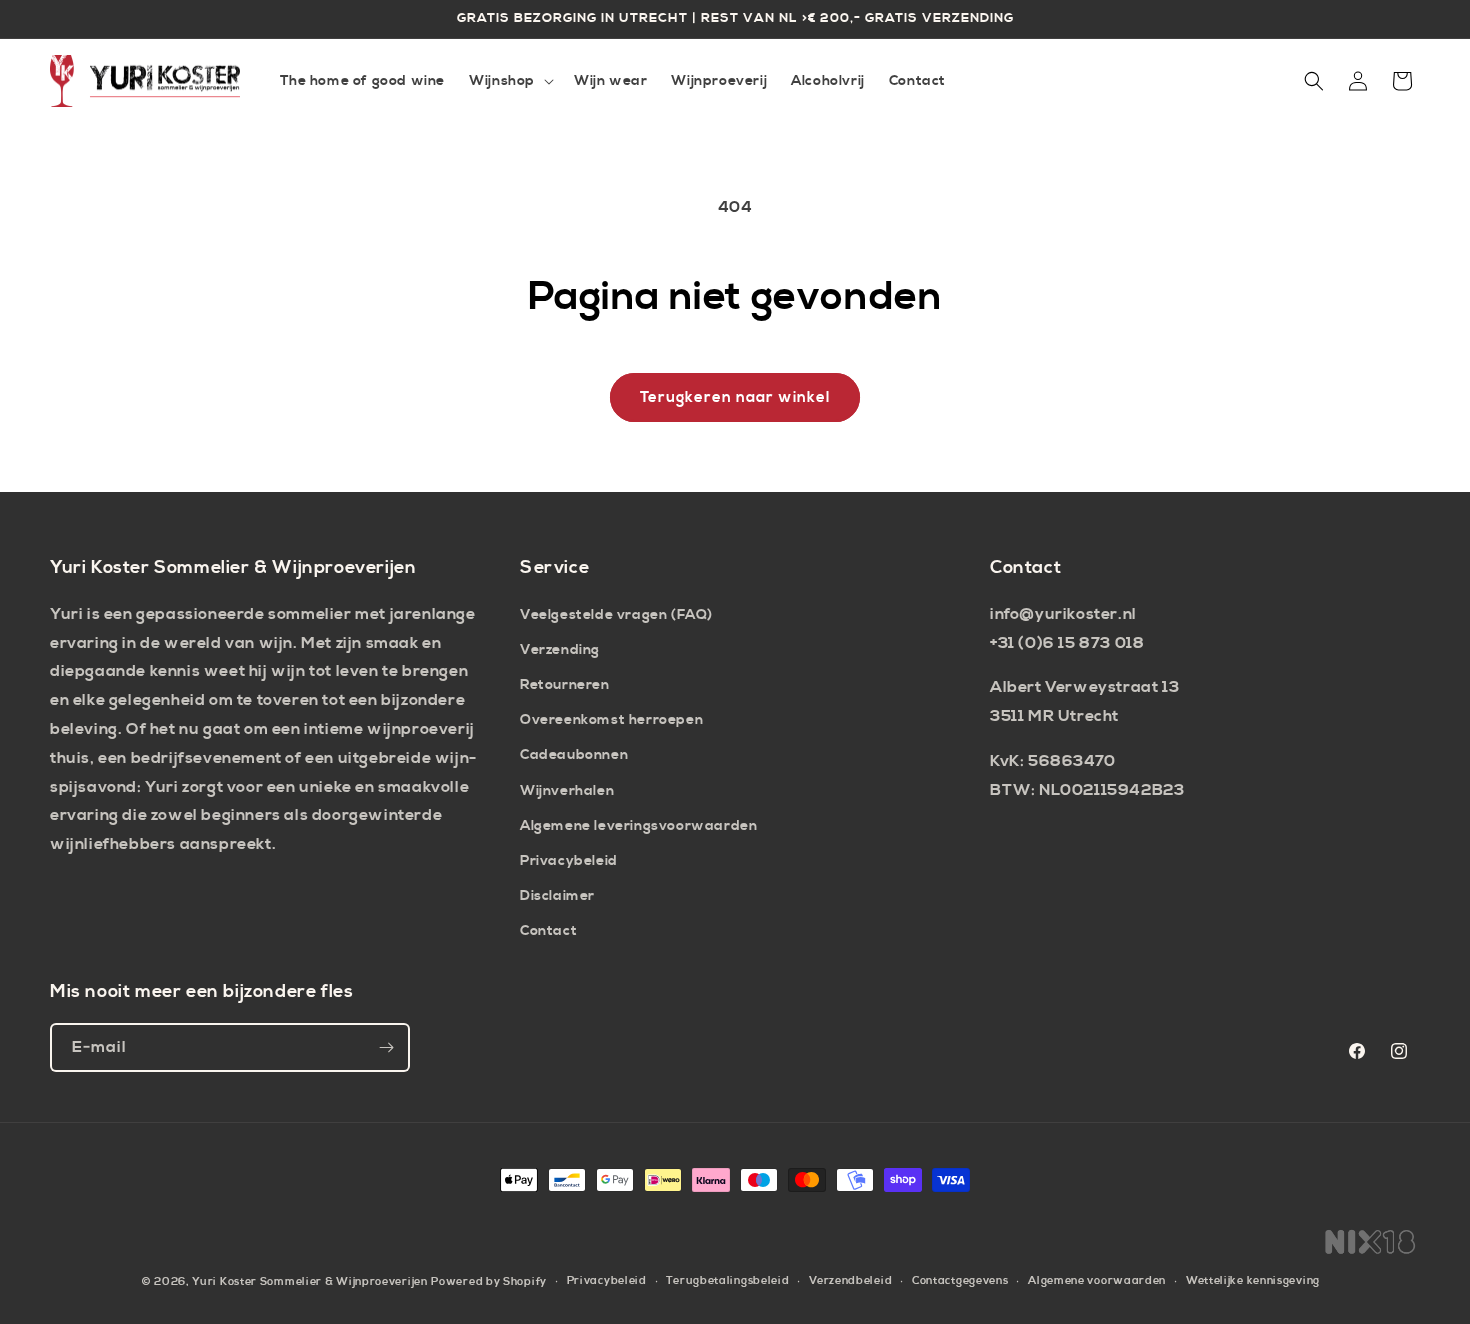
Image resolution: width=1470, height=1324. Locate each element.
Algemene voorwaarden (1097, 1281)
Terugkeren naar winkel (735, 397)
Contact (548, 931)
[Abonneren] (386, 1047)
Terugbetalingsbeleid (727, 1281)
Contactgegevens (960, 1281)
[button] (509, 81)
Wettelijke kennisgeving (1253, 1281)
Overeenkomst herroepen (611, 720)
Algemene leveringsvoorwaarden (638, 826)
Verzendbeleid (850, 1281)
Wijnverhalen (567, 791)
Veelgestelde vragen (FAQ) (616, 615)
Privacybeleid (569, 861)
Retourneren (565, 685)
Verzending (560, 650)
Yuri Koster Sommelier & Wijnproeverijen (309, 1282)
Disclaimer (557, 896)
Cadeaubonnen (574, 755)
